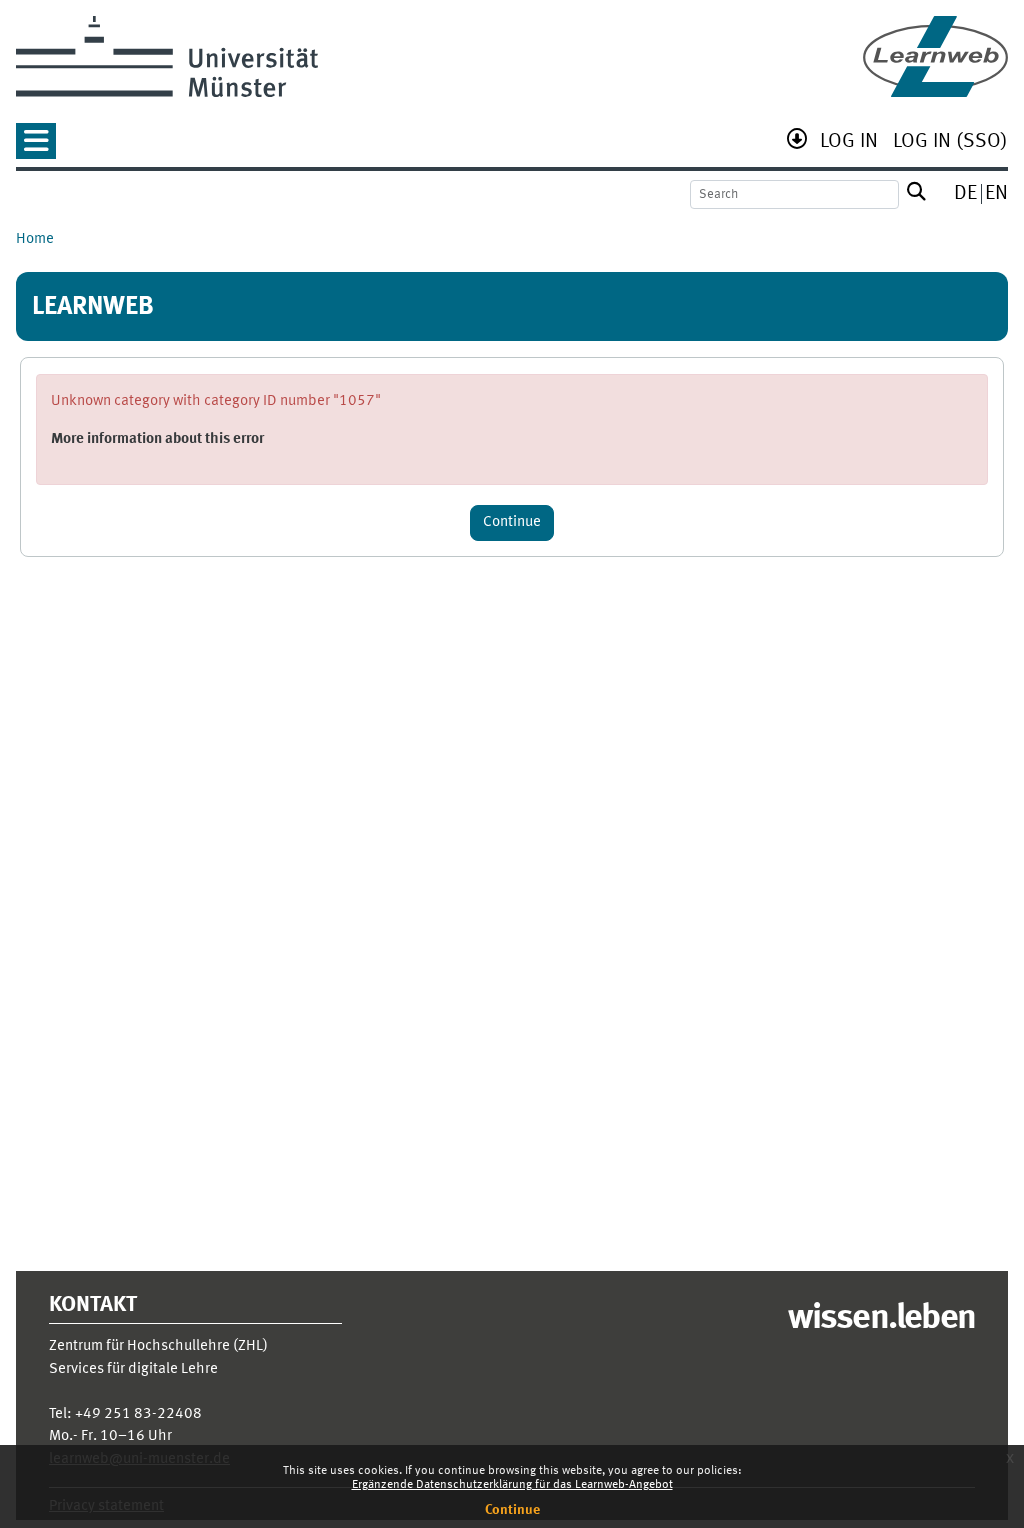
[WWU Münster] (167, 56)
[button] (36, 147)
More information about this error (157, 439)
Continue (512, 1510)
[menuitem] (849, 143)
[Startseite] (935, 56)
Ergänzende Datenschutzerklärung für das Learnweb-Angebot (512, 1485)
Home (35, 239)
